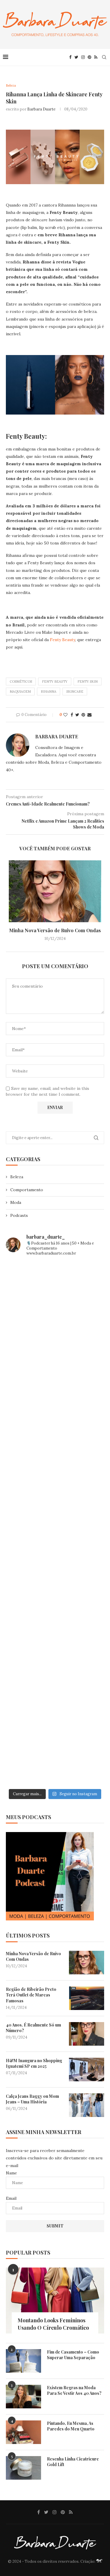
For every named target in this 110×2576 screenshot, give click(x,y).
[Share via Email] (89, 715)
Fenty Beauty (62, 640)
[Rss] (96, 57)
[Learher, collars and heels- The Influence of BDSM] (55, 1524)
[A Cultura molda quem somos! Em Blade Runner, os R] (55, 1640)
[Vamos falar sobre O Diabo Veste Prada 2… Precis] (55, 1466)
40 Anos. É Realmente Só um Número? (33, 2028)
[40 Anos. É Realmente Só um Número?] (87, 2034)
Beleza (17, 1177)
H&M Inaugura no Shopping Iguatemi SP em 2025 (34, 2063)
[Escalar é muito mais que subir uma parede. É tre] (55, 1757)
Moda (16, 1202)
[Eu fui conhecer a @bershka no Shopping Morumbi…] (55, 1582)
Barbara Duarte (41, 109)
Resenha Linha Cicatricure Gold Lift (73, 2462)
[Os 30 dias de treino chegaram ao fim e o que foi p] (55, 1291)
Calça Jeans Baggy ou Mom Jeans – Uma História (32, 2099)
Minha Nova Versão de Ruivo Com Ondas (55, 930)
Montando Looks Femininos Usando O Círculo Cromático (53, 2324)
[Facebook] (70, 57)
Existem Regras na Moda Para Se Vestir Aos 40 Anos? (74, 2391)
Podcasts (19, 1215)
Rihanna (49, 692)
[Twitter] (76, 57)
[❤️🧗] (55, 1407)
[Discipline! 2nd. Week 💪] (55, 1349)
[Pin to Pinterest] (83, 715)
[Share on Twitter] (77, 715)
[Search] (104, 57)
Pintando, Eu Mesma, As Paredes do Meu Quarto (71, 2426)
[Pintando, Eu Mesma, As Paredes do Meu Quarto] (23, 2432)
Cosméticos (21, 681)
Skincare (75, 692)
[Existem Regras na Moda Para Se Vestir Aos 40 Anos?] (23, 2397)
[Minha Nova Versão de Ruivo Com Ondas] (55, 891)
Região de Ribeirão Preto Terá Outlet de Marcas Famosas (31, 1995)
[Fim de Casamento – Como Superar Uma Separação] (23, 2361)
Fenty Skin (88, 681)
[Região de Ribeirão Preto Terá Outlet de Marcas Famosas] (87, 1998)
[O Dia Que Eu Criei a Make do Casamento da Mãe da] (55, 1698)
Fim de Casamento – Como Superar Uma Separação (73, 2355)
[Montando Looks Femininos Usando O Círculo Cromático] (55, 2300)
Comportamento (27, 1190)
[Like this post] (65, 715)
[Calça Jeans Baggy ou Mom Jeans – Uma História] (87, 2105)
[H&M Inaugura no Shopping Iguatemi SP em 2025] (87, 2070)
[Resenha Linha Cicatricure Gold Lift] (23, 2468)
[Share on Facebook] (72, 715)
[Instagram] (83, 57)
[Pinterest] (89, 57)
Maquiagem (20, 692)
